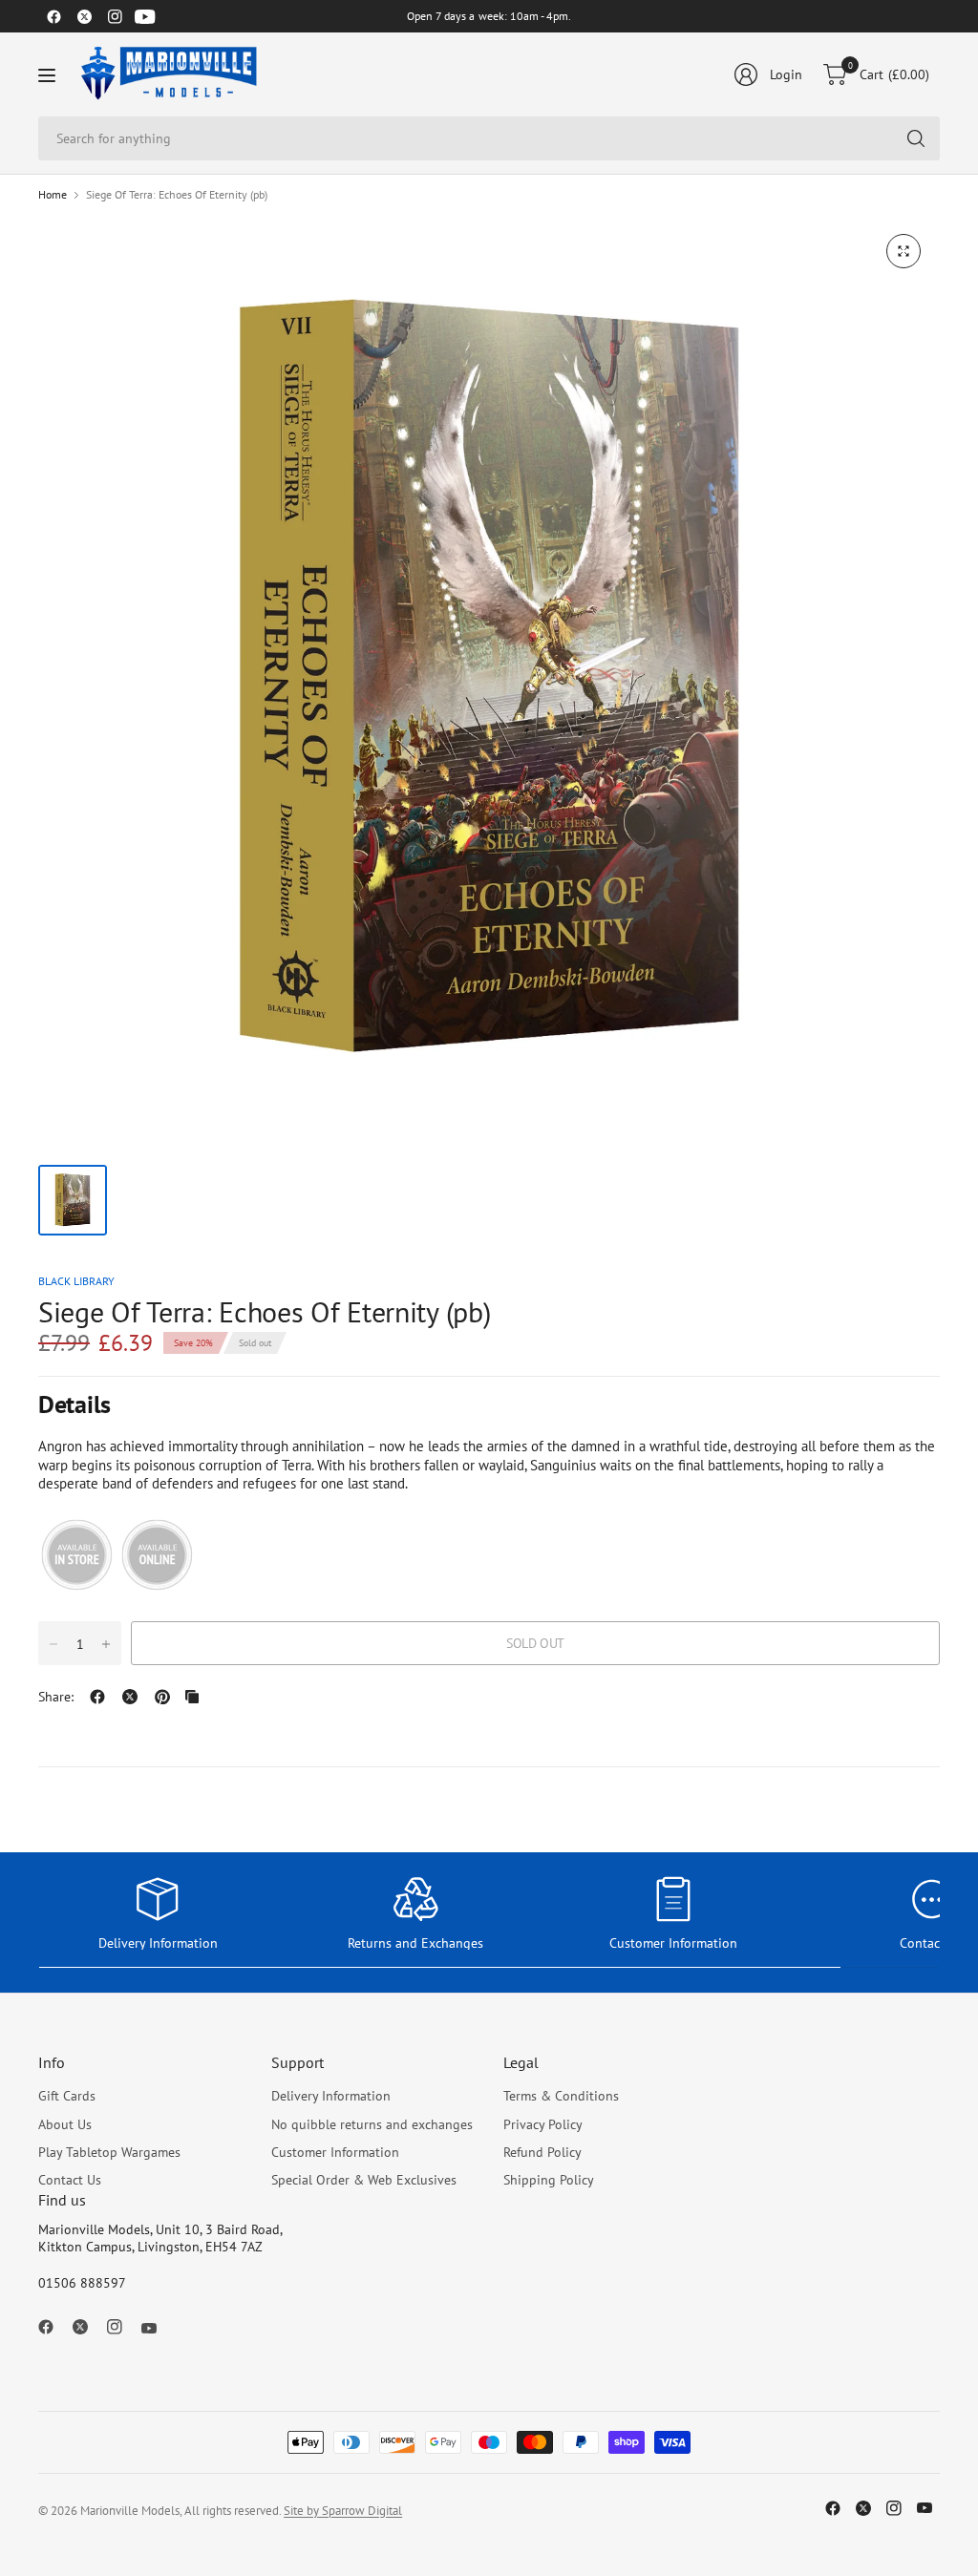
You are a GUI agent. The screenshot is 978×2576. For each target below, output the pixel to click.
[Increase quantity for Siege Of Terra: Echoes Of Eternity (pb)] (106, 1644)
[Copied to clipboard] (192, 1697)
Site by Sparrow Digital (343, 2511)
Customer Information (335, 2152)
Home (53, 195)
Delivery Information (331, 2096)
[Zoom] (904, 251)
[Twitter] (84, 16)
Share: (56, 1697)
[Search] (916, 138)
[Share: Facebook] (97, 1697)
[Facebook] (53, 16)
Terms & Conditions (561, 2096)
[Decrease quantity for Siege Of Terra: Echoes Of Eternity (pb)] (53, 1644)
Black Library (76, 1281)
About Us (65, 2124)
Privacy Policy (543, 2124)
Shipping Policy (549, 2180)
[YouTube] (145, 16)
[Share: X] (130, 1697)
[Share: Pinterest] (162, 1697)
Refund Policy (542, 2152)
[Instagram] (115, 16)
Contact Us (70, 2180)
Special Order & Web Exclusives (364, 2180)
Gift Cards (67, 2096)
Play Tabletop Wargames (109, 2152)
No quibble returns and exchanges (372, 2124)
